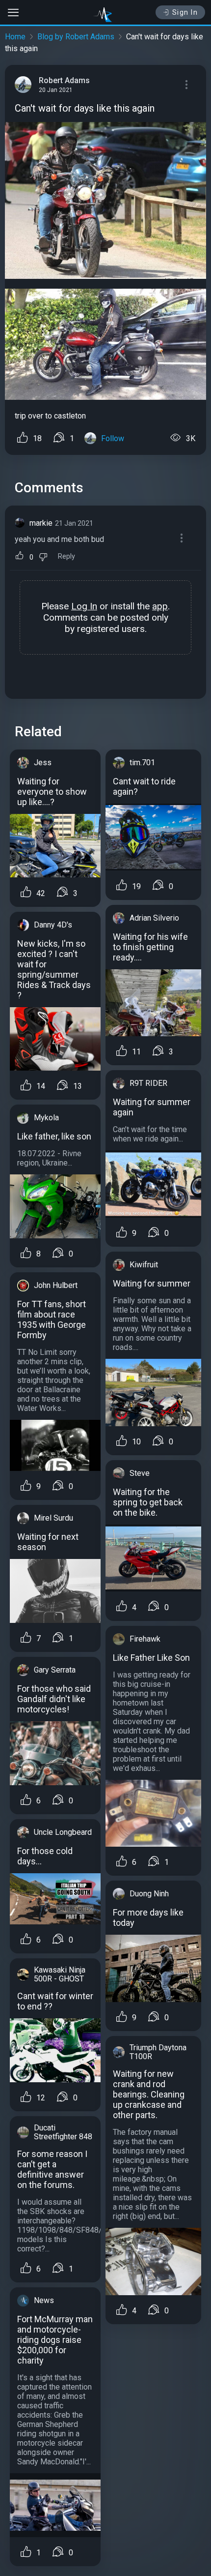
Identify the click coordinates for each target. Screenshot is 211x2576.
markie (41, 523)
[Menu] (186, 85)
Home (15, 37)
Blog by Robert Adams (76, 37)
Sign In (185, 12)
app (160, 606)
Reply (66, 556)
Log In (84, 606)
